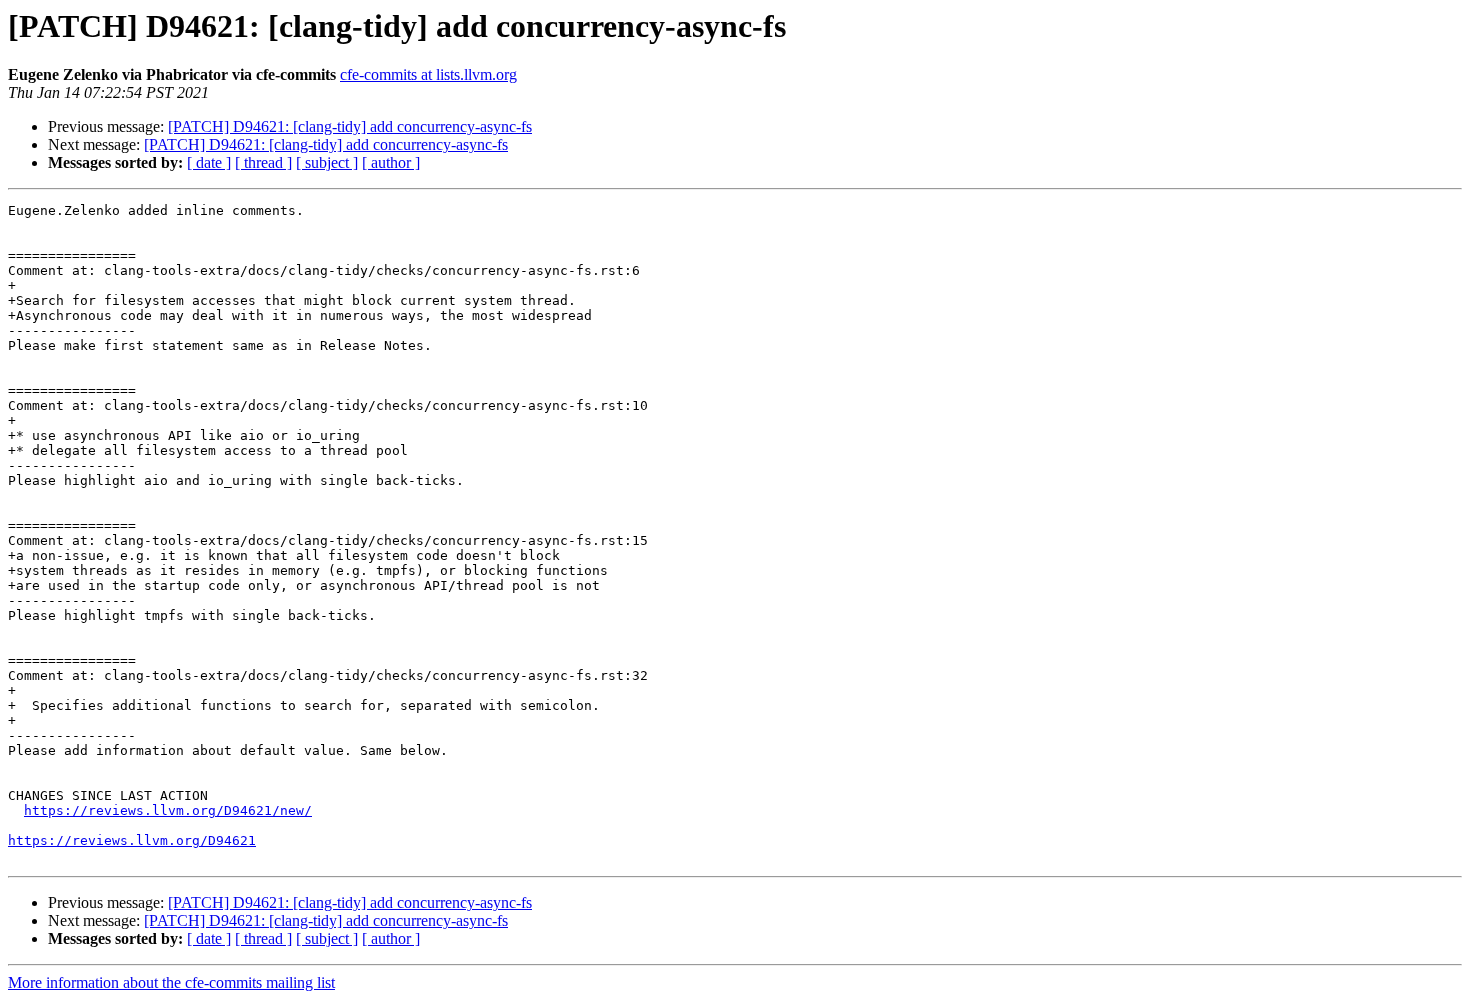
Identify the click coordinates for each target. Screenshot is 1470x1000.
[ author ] (391, 162)
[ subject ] (327, 162)
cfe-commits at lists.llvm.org (428, 74)
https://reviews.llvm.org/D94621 (132, 840)
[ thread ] (263, 162)
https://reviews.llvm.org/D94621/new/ (168, 810)
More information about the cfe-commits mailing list (171, 982)
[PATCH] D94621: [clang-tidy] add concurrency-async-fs (350, 126)
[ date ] (209, 162)
